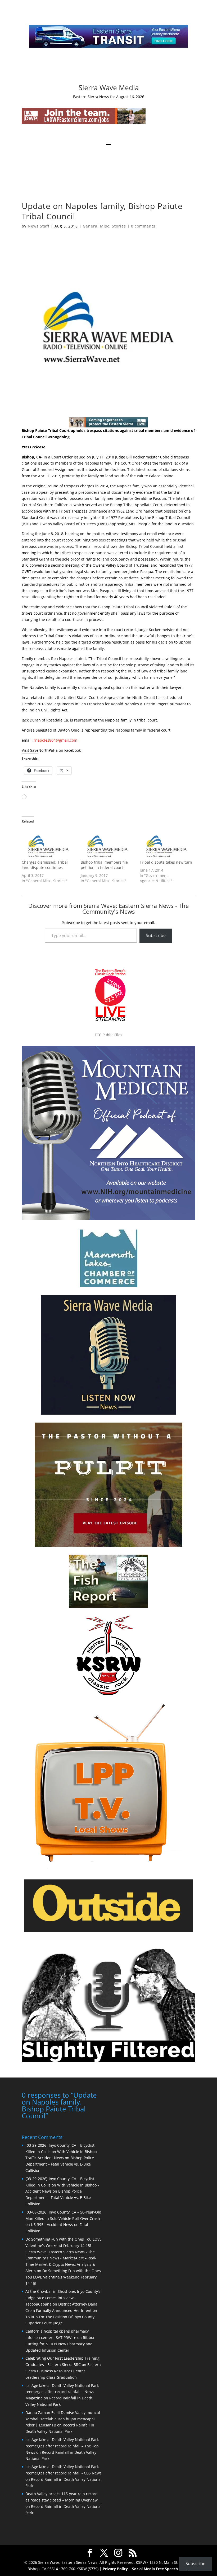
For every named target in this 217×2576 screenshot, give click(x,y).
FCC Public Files (108, 1035)
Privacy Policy (115, 2569)
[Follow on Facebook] (93, 70)
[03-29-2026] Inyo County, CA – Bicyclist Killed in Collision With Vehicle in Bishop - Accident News (62, 2185)
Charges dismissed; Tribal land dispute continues (45, 865)
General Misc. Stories (104, 226)
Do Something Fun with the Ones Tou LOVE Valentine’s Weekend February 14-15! (63, 2277)
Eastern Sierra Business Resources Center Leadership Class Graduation (63, 2371)
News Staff (39, 226)
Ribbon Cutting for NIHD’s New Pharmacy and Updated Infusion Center (60, 2344)
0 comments (143, 226)
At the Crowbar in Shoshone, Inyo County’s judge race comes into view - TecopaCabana (63, 2298)
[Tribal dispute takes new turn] (167, 844)
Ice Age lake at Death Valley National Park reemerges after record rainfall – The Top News (62, 2446)
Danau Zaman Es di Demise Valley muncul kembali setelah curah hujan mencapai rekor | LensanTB (63, 2419)
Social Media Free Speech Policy (161, 2569)
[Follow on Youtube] (124, 70)
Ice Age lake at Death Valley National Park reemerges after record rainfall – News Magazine (62, 2392)
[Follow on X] (114, 70)
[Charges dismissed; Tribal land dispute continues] (49, 844)
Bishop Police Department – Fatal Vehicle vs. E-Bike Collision (60, 2164)
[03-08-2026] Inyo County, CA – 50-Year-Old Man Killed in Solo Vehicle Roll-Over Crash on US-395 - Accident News (63, 2218)
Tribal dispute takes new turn (166, 862)
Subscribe (156, 935)
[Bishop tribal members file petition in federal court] (108, 844)
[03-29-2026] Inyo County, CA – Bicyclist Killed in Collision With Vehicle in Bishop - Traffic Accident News (62, 2152)
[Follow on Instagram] (103, 70)
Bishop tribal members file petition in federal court (104, 865)
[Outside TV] (108, 1931)
